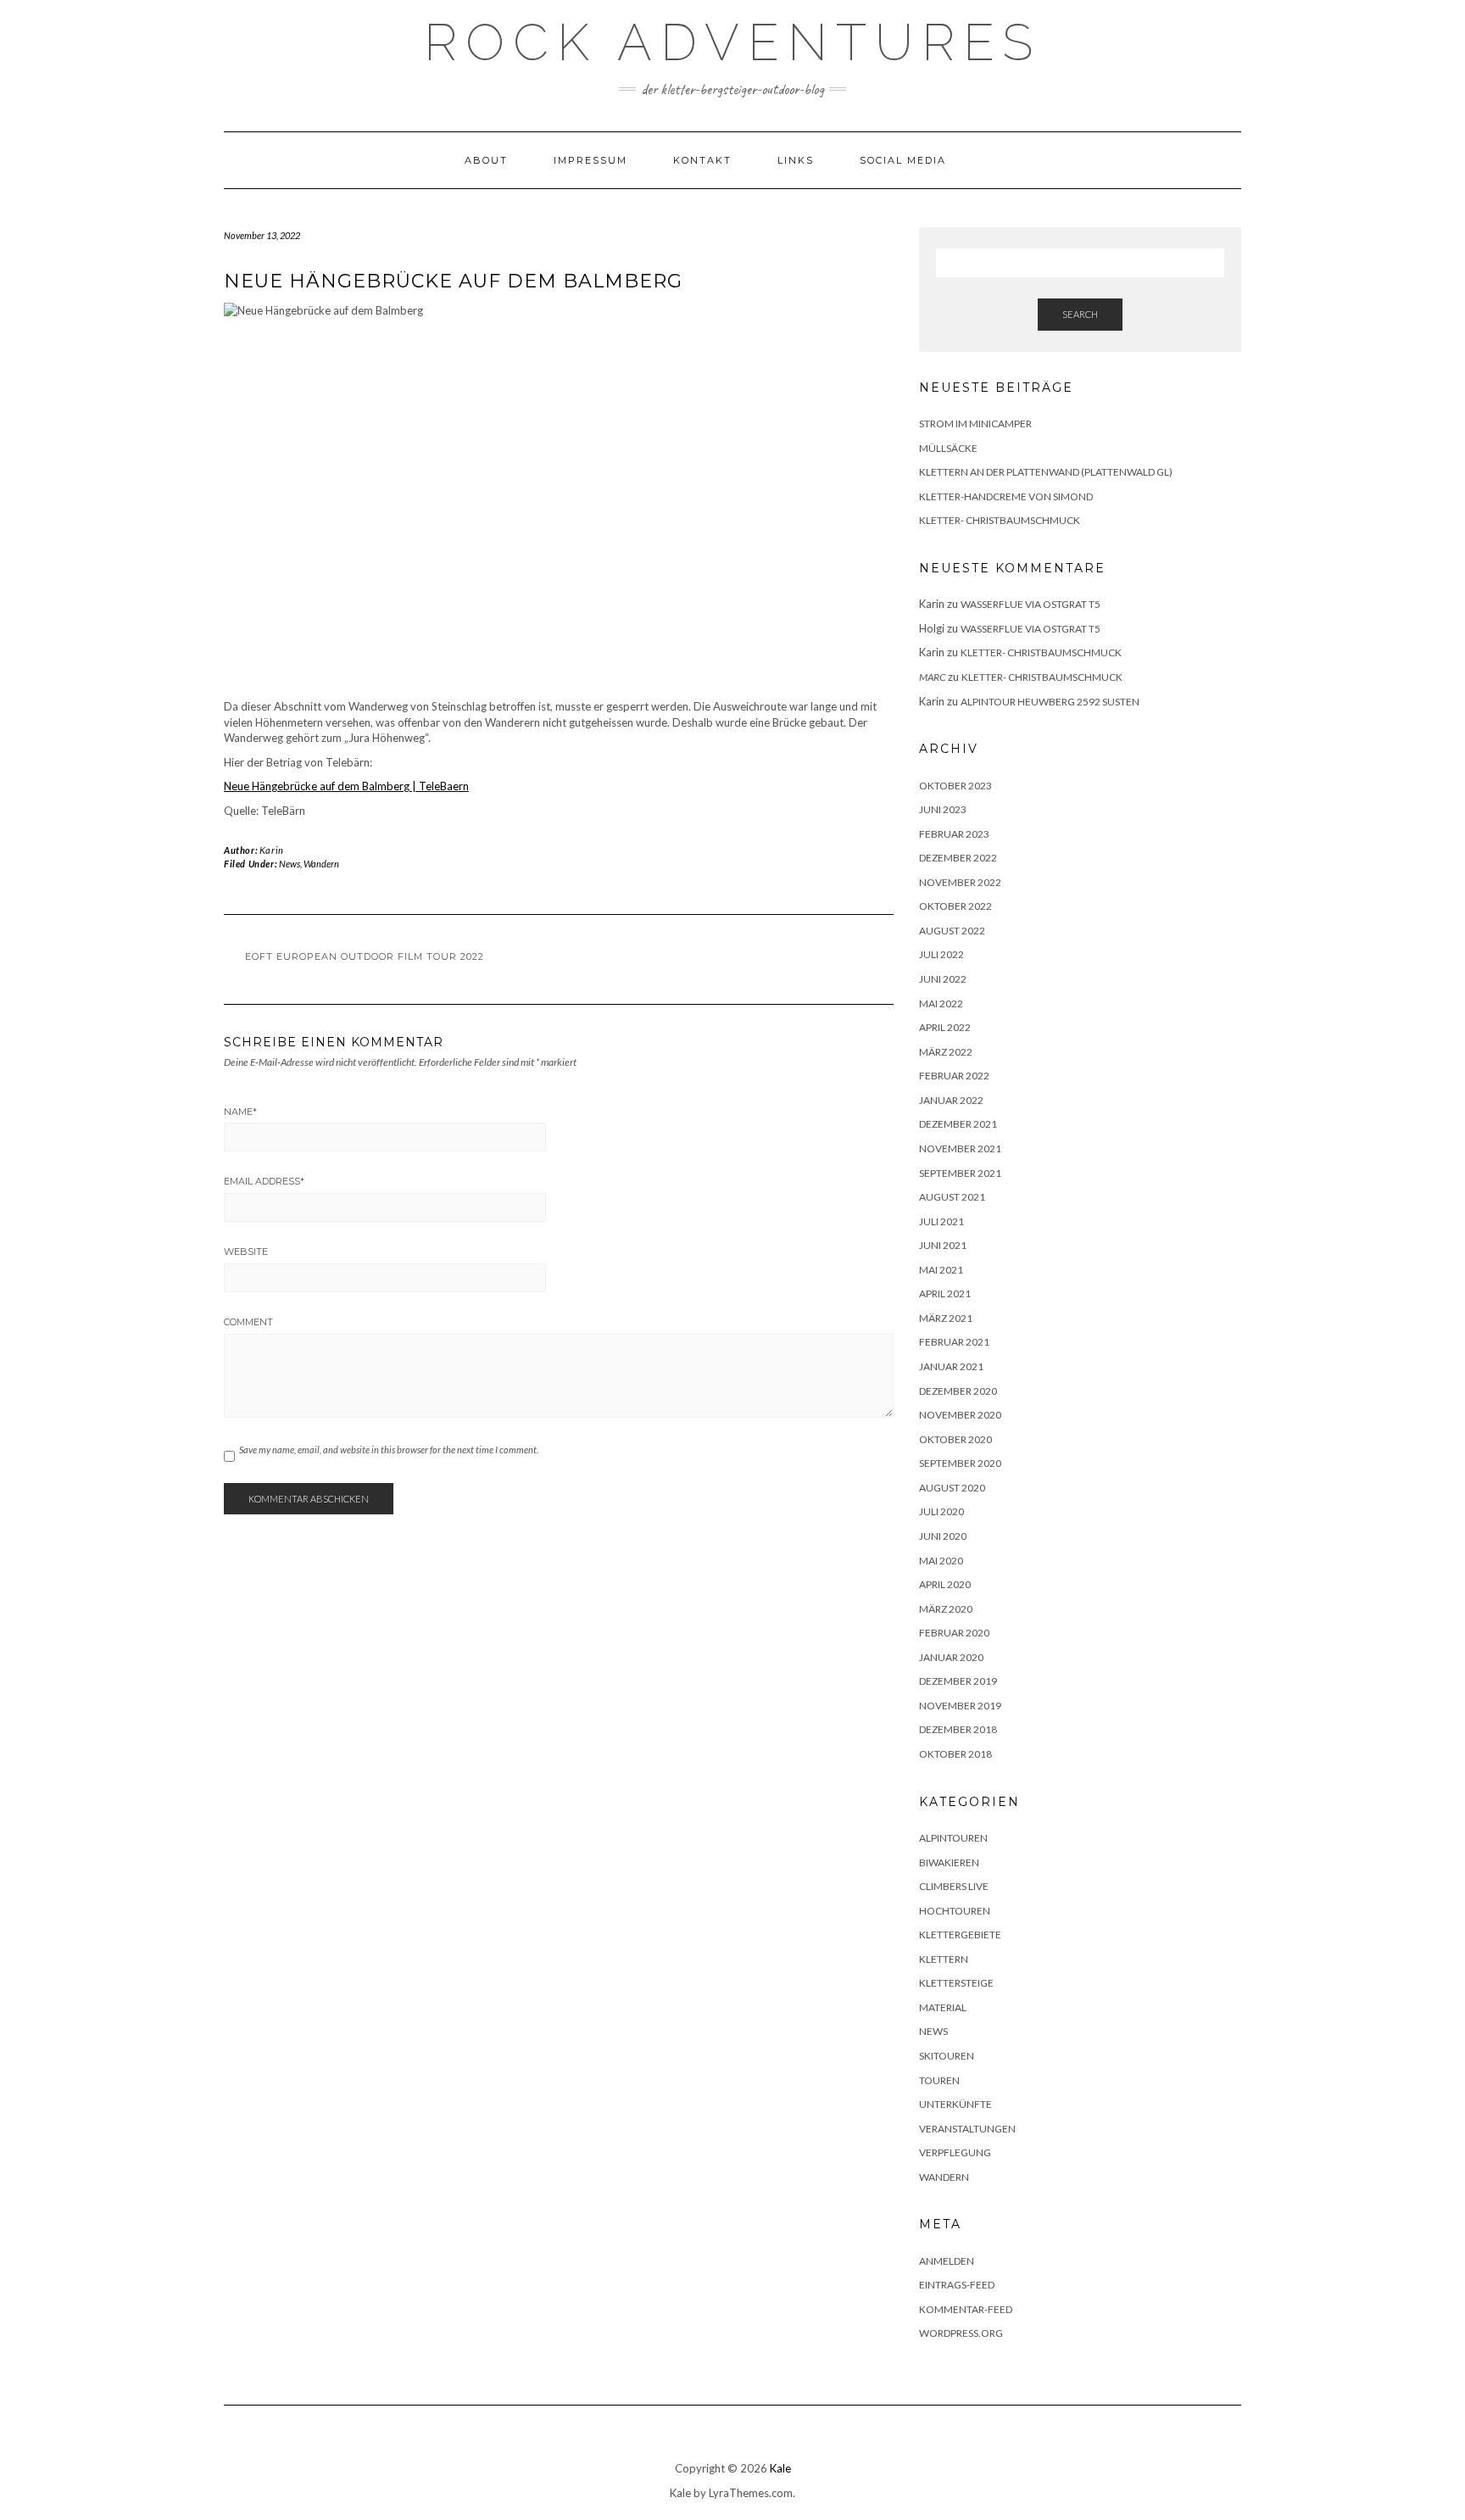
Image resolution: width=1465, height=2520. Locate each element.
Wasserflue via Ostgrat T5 (1031, 604)
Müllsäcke (948, 448)
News (290, 864)
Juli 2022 (941, 954)
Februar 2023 (954, 834)
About (486, 160)
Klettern (944, 1959)
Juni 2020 (943, 1536)
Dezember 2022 (958, 858)
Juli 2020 (941, 1511)
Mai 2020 (941, 1561)
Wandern (321, 864)
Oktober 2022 (955, 906)
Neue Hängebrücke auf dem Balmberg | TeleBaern (346, 786)
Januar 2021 (951, 1366)
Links (796, 160)
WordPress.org (961, 2333)
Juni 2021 (943, 1245)
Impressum (590, 160)
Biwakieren (949, 1862)
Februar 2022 (954, 1076)
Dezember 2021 (958, 1124)
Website (246, 1252)
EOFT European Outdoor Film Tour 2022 (365, 956)
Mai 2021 (941, 1270)
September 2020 (960, 1463)
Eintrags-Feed (957, 2285)
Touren (939, 2080)
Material (943, 2007)
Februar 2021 (954, 1342)
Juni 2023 (943, 809)
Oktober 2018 (955, 1754)
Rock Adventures (732, 42)
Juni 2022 (943, 979)
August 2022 (952, 931)
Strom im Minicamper (975, 424)
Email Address (264, 1181)
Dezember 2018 (958, 1729)
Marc (932, 677)
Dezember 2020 (958, 1391)
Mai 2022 (941, 1004)
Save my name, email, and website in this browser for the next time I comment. (389, 1450)
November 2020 (960, 1415)
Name (240, 1112)
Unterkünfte (955, 2104)
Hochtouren (955, 1911)
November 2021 (960, 1148)
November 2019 (960, 1706)
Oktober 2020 (955, 1439)
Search (1080, 314)
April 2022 (945, 1027)
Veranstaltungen (967, 2129)
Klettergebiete (960, 1935)
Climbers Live (954, 1886)
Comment (248, 1322)
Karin (272, 850)
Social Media (903, 160)
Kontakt (702, 160)
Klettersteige (956, 1983)
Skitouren (947, 2056)
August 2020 (952, 1488)
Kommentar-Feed (966, 2309)
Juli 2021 (941, 1221)
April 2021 (945, 1293)
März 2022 (946, 1052)
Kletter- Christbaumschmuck (1000, 520)
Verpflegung (955, 2152)
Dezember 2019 (958, 1681)
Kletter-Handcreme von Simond (1006, 496)
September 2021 (960, 1173)
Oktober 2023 (955, 786)
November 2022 (960, 882)
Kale (780, 2468)
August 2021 (952, 1197)
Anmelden (947, 2261)
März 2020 (946, 1609)
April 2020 (945, 1584)
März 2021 (946, 1318)
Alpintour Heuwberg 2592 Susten (1050, 702)
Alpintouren (953, 1838)
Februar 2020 (954, 1633)
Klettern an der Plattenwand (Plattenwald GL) (1046, 472)
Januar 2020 (951, 1657)
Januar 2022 (951, 1100)
